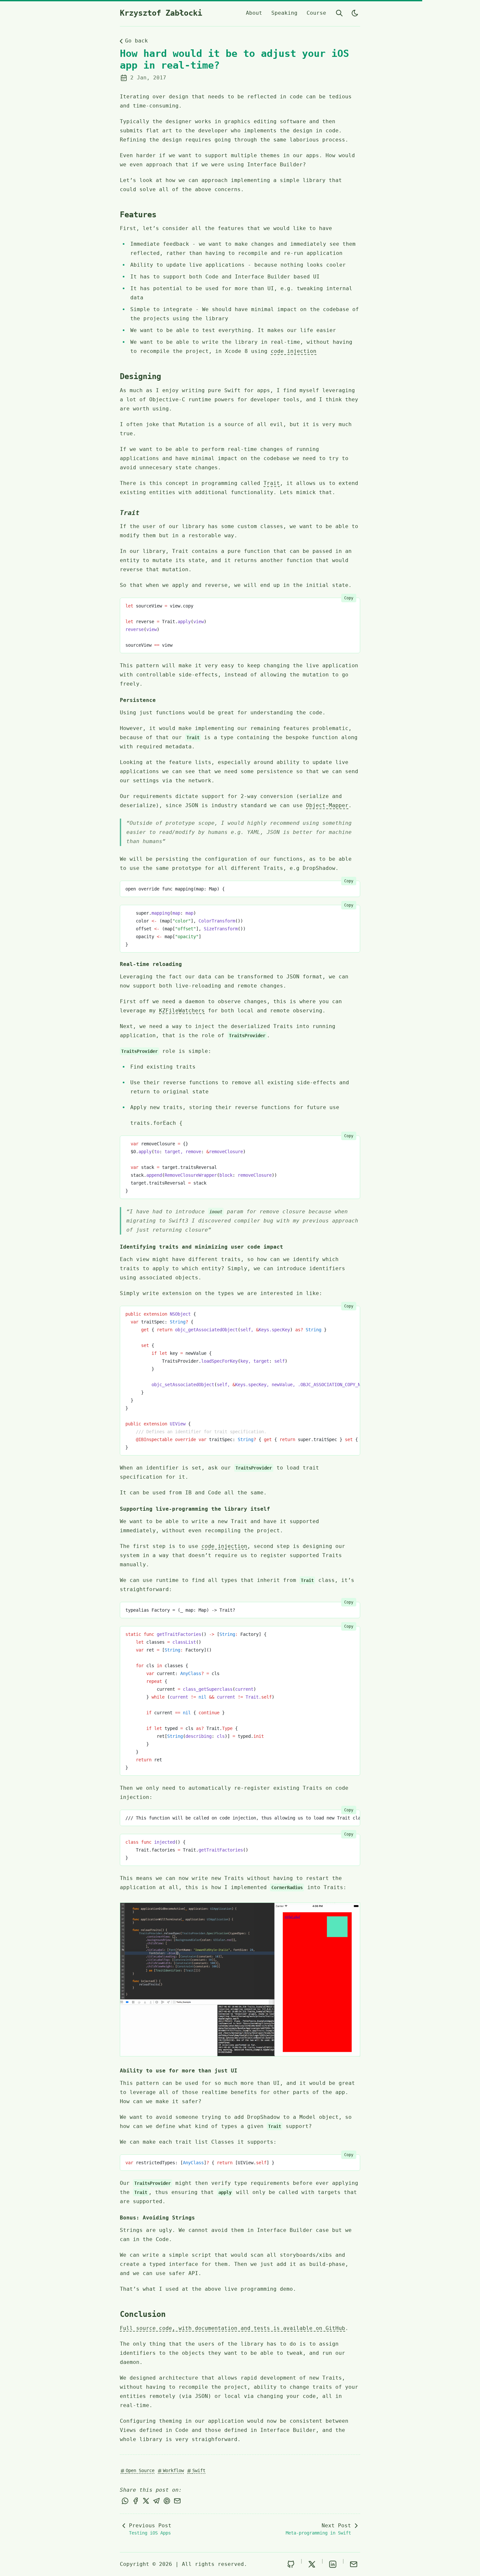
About (254, 13)
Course (316, 13)
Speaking (284, 13)
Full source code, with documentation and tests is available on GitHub (232, 2328)
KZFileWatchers (182, 1011)
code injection (294, 351)
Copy (349, 598)
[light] (355, 13)
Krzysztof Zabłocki (161, 13)
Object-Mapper (327, 805)
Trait (272, 483)
